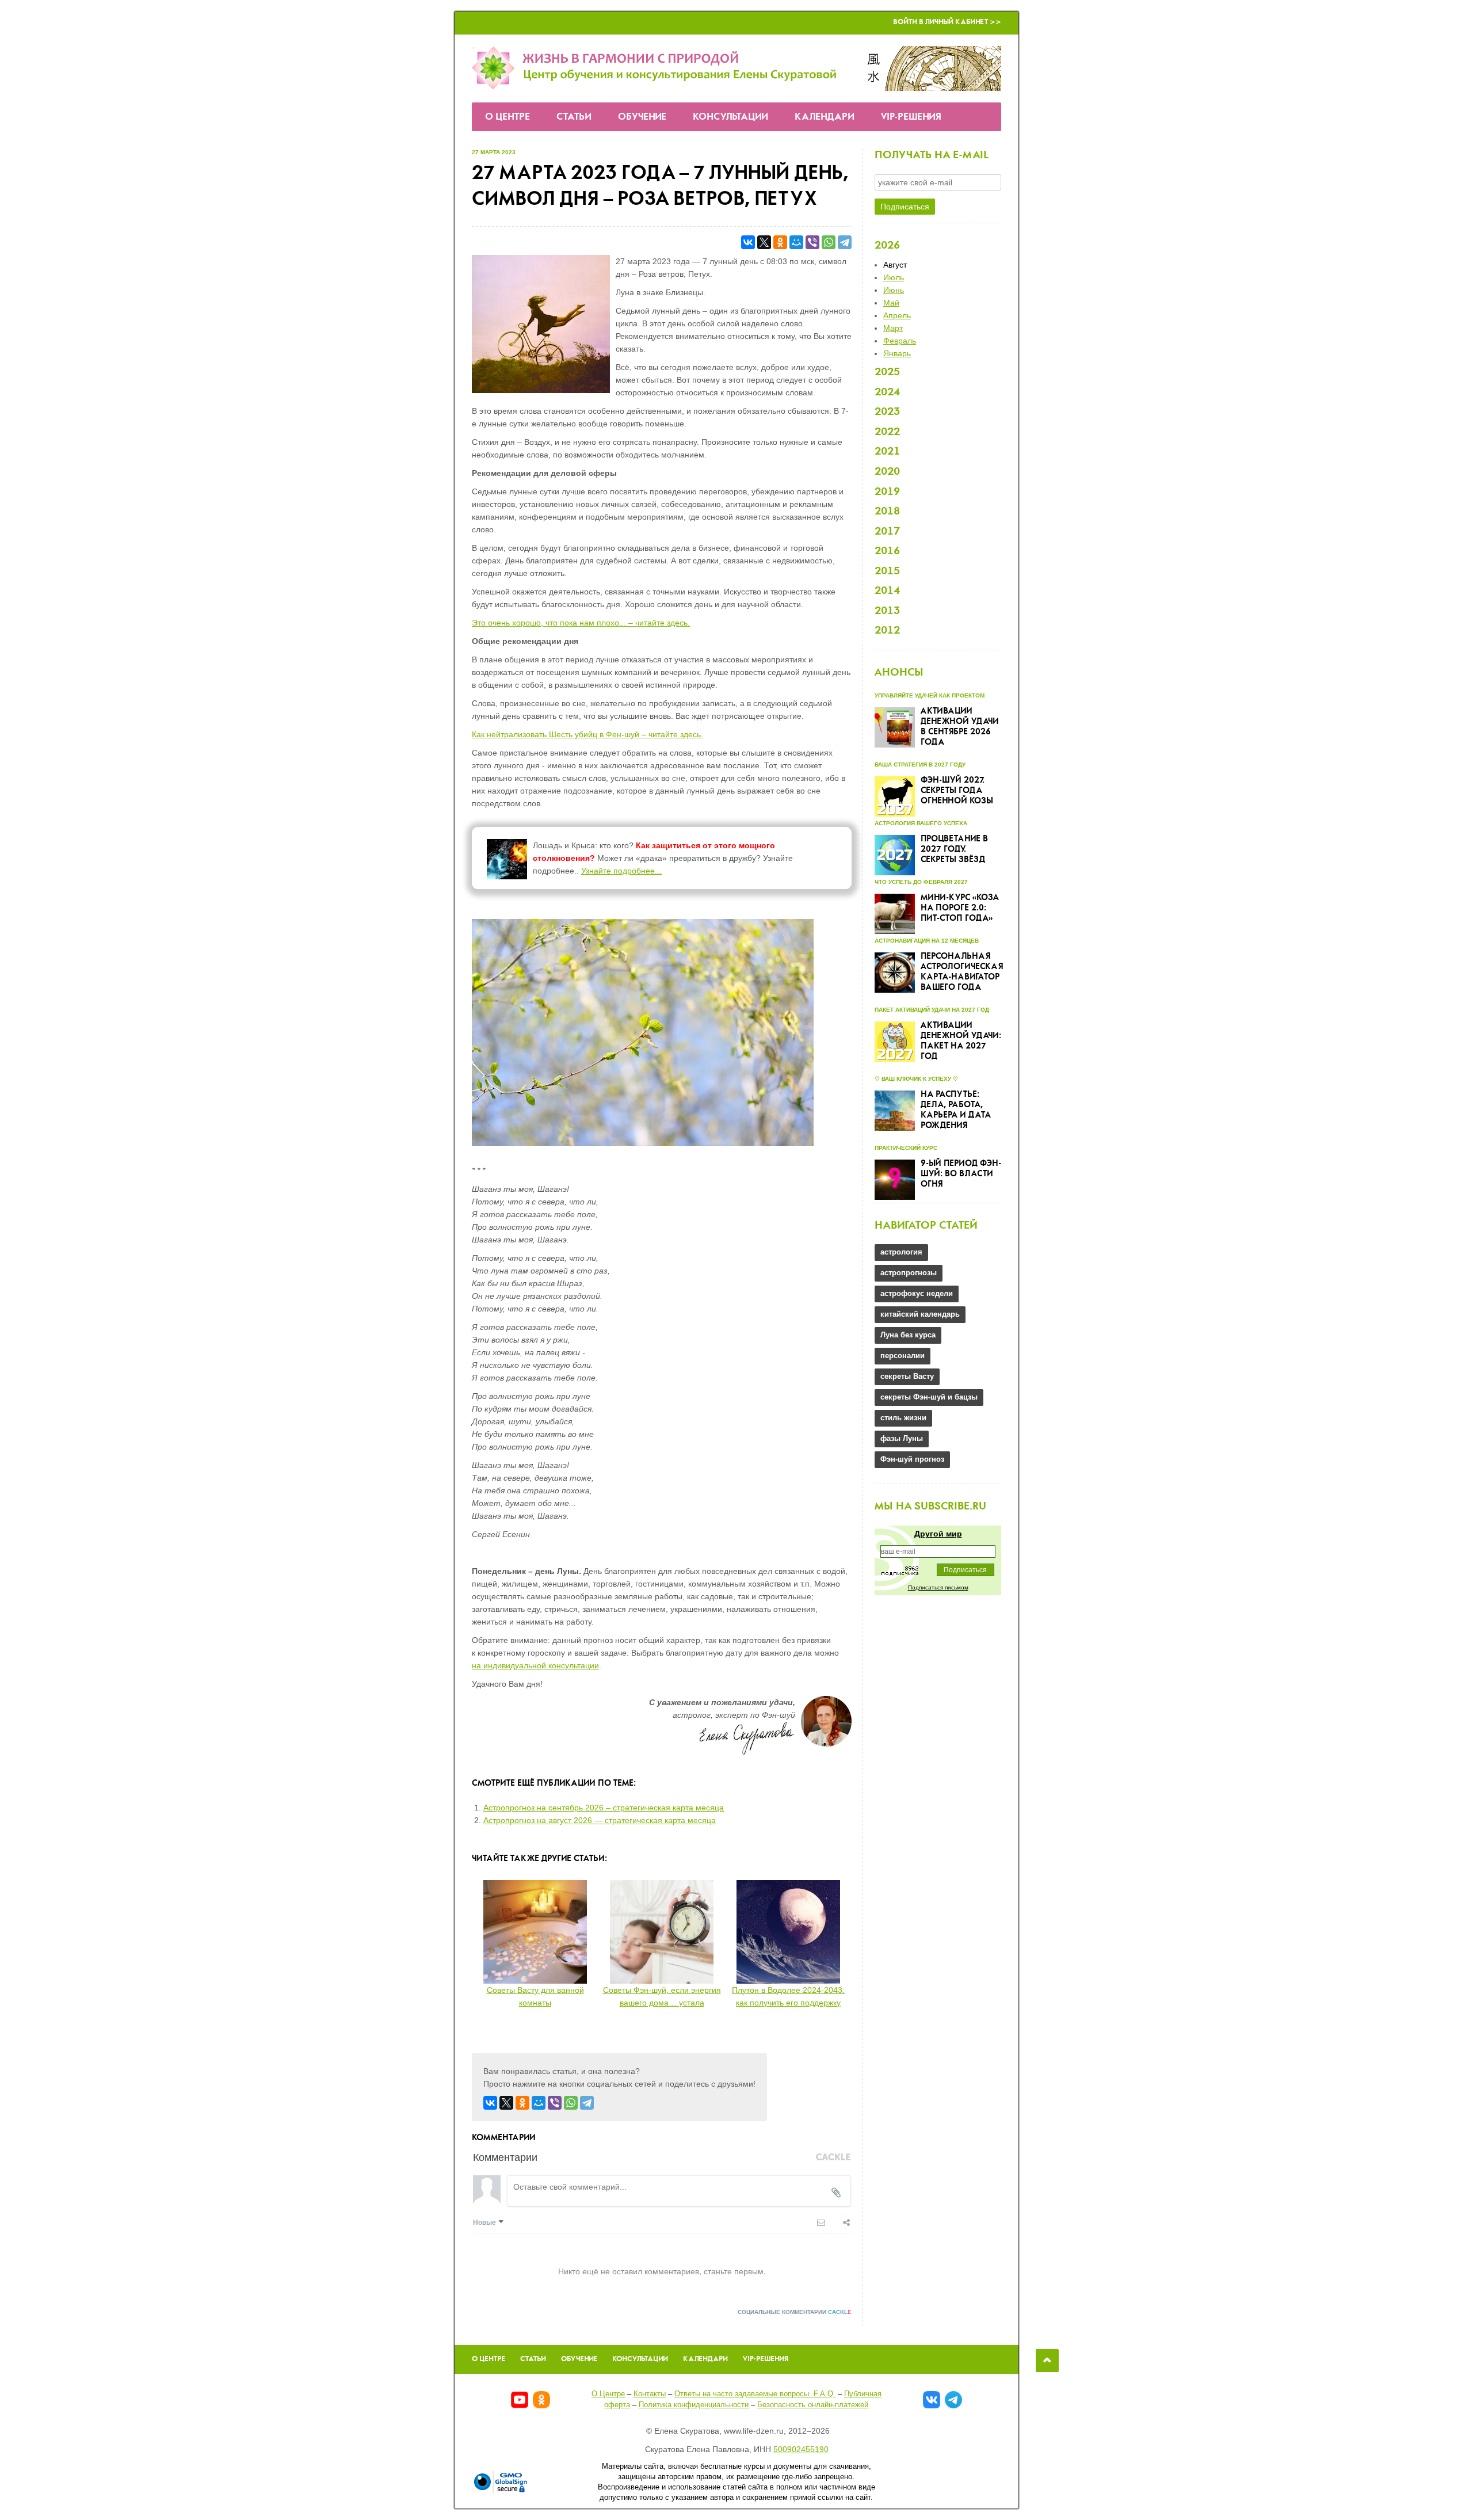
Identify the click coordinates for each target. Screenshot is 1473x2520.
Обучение (642, 117)
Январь (897, 353)
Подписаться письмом (938, 1587)
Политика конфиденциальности (694, 2405)
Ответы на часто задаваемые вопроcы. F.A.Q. (755, 2394)
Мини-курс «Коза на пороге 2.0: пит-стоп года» (960, 908)
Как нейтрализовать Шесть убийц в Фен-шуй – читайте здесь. (587, 734)
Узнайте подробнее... (621, 871)
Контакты (650, 2394)
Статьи (574, 117)
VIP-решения (911, 117)
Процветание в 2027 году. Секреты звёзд (954, 849)
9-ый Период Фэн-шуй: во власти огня (961, 1174)
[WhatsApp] (829, 242)
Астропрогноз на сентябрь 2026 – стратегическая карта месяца (604, 1808)
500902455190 (801, 2449)
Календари (825, 117)
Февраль (900, 341)
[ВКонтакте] (748, 242)
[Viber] (812, 242)
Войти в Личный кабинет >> (947, 22)
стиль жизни (903, 1418)
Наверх (1047, 2361)
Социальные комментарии (795, 2312)
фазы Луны (902, 1438)
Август (895, 265)
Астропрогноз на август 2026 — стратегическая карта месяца (600, 1820)
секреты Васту (907, 1376)
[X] (764, 242)
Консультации (730, 117)
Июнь (894, 290)
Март (893, 328)
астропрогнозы (909, 1273)
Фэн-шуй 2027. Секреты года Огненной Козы (957, 791)
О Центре (507, 117)
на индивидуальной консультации (535, 1665)
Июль (894, 277)
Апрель (897, 315)
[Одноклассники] (780, 242)
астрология (901, 1252)
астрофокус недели (917, 1293)
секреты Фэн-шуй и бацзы (929, 1397)
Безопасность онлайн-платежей (813, 2405)
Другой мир (938, 1534)
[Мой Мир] (796, 242)
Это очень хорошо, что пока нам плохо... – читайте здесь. (581, 623)
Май (891, 303)
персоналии (903, 1356)
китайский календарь (920, 1314)
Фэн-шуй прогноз (912, 1459)
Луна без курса (908, 1335)
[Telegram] (845, 242)
